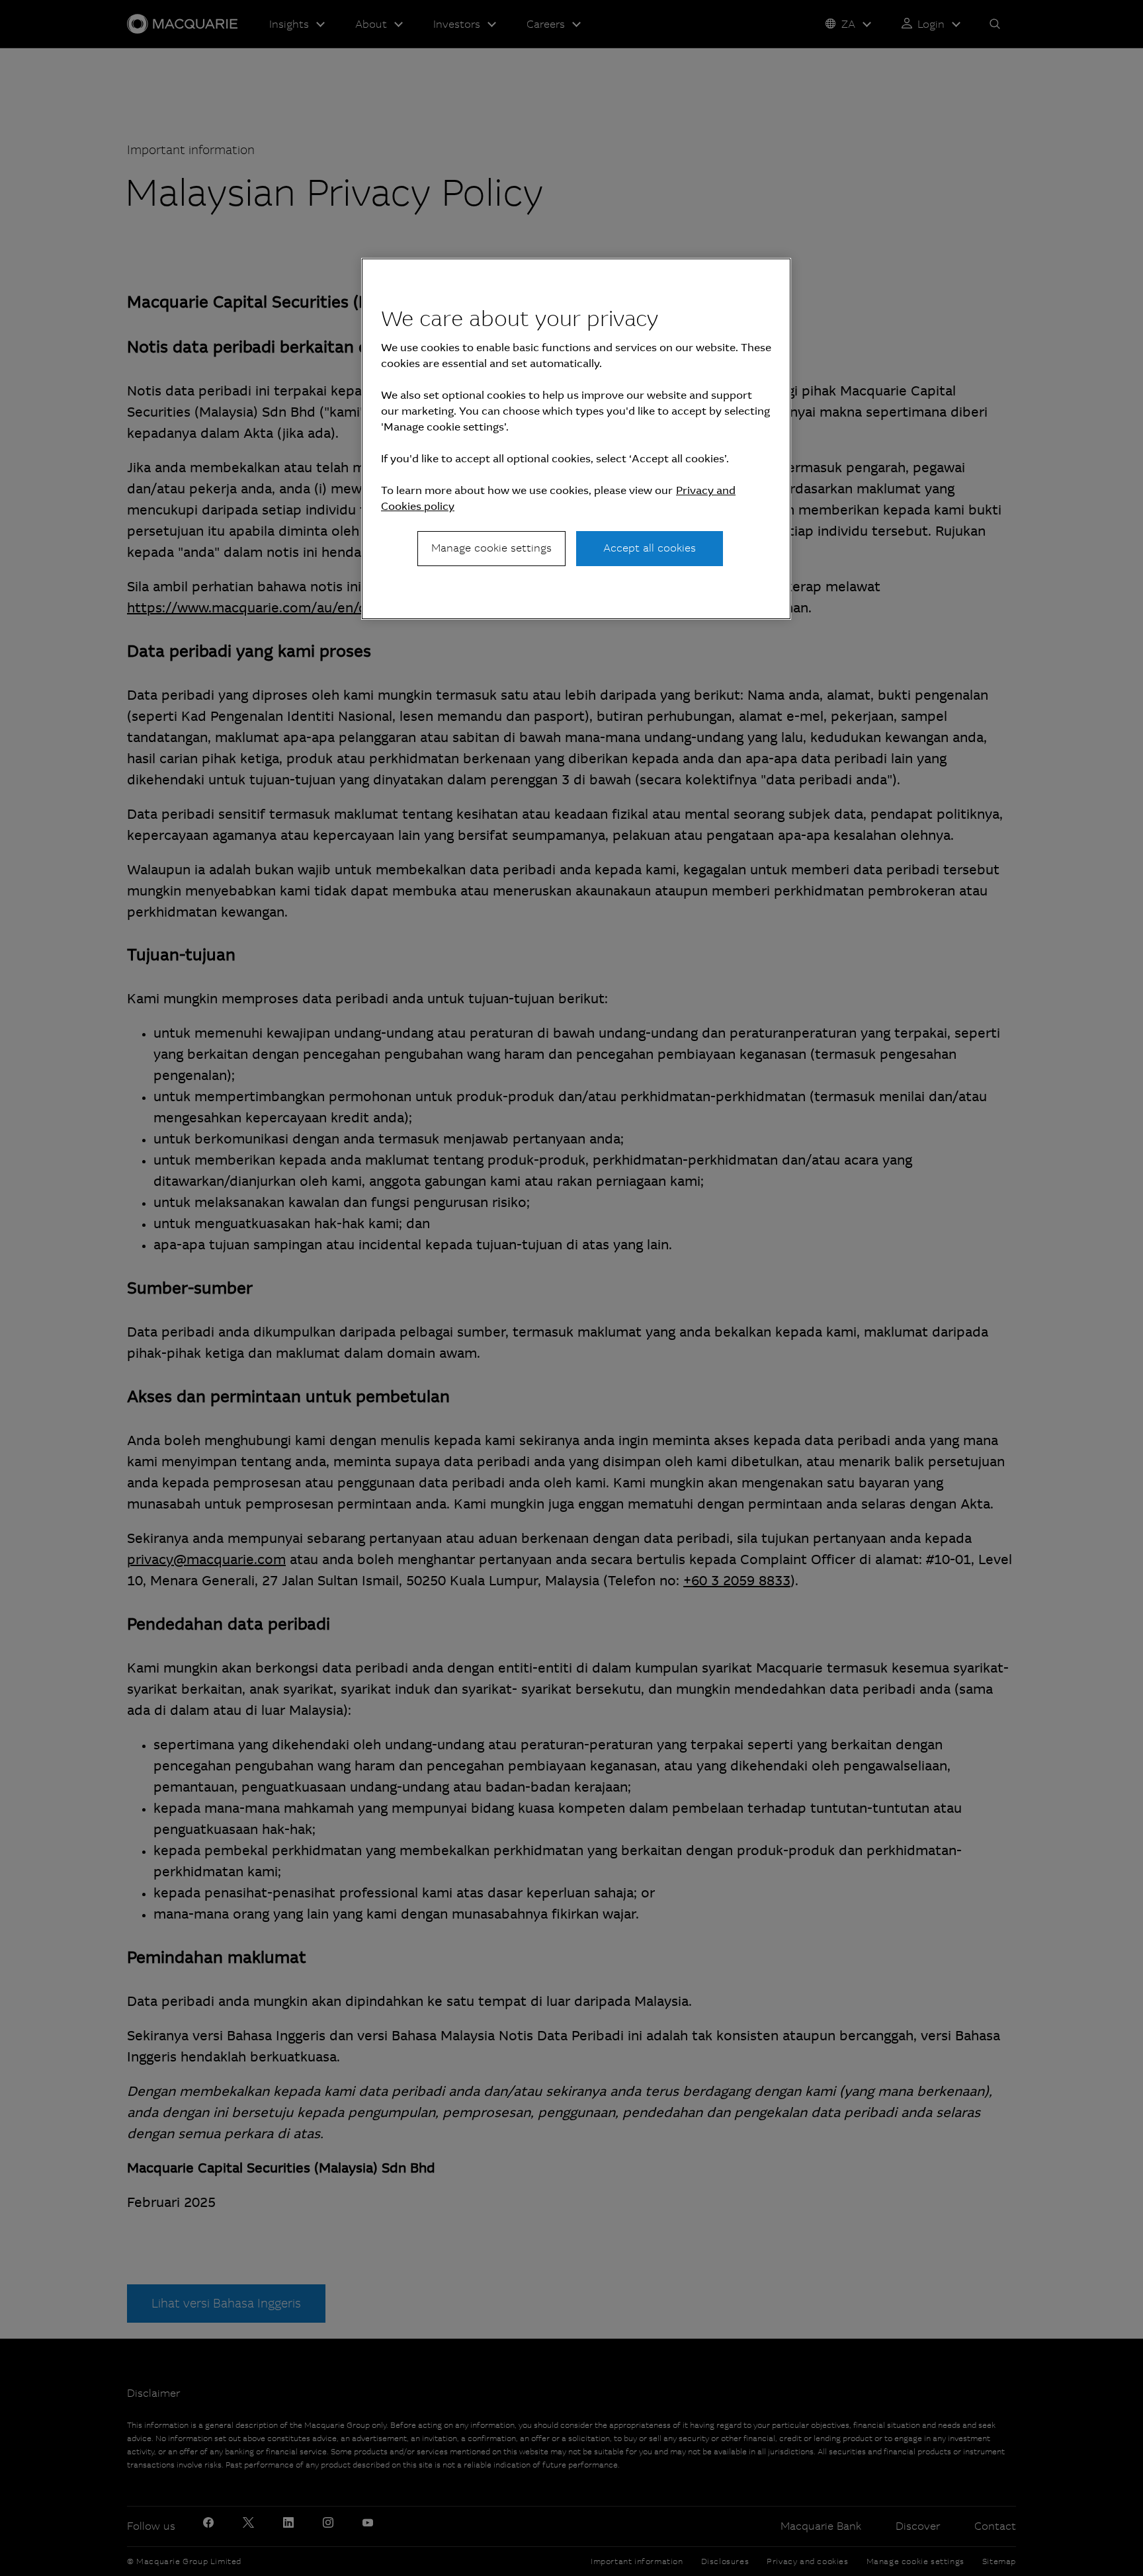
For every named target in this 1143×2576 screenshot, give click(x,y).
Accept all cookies (650, 548)
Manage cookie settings (491, 548)
